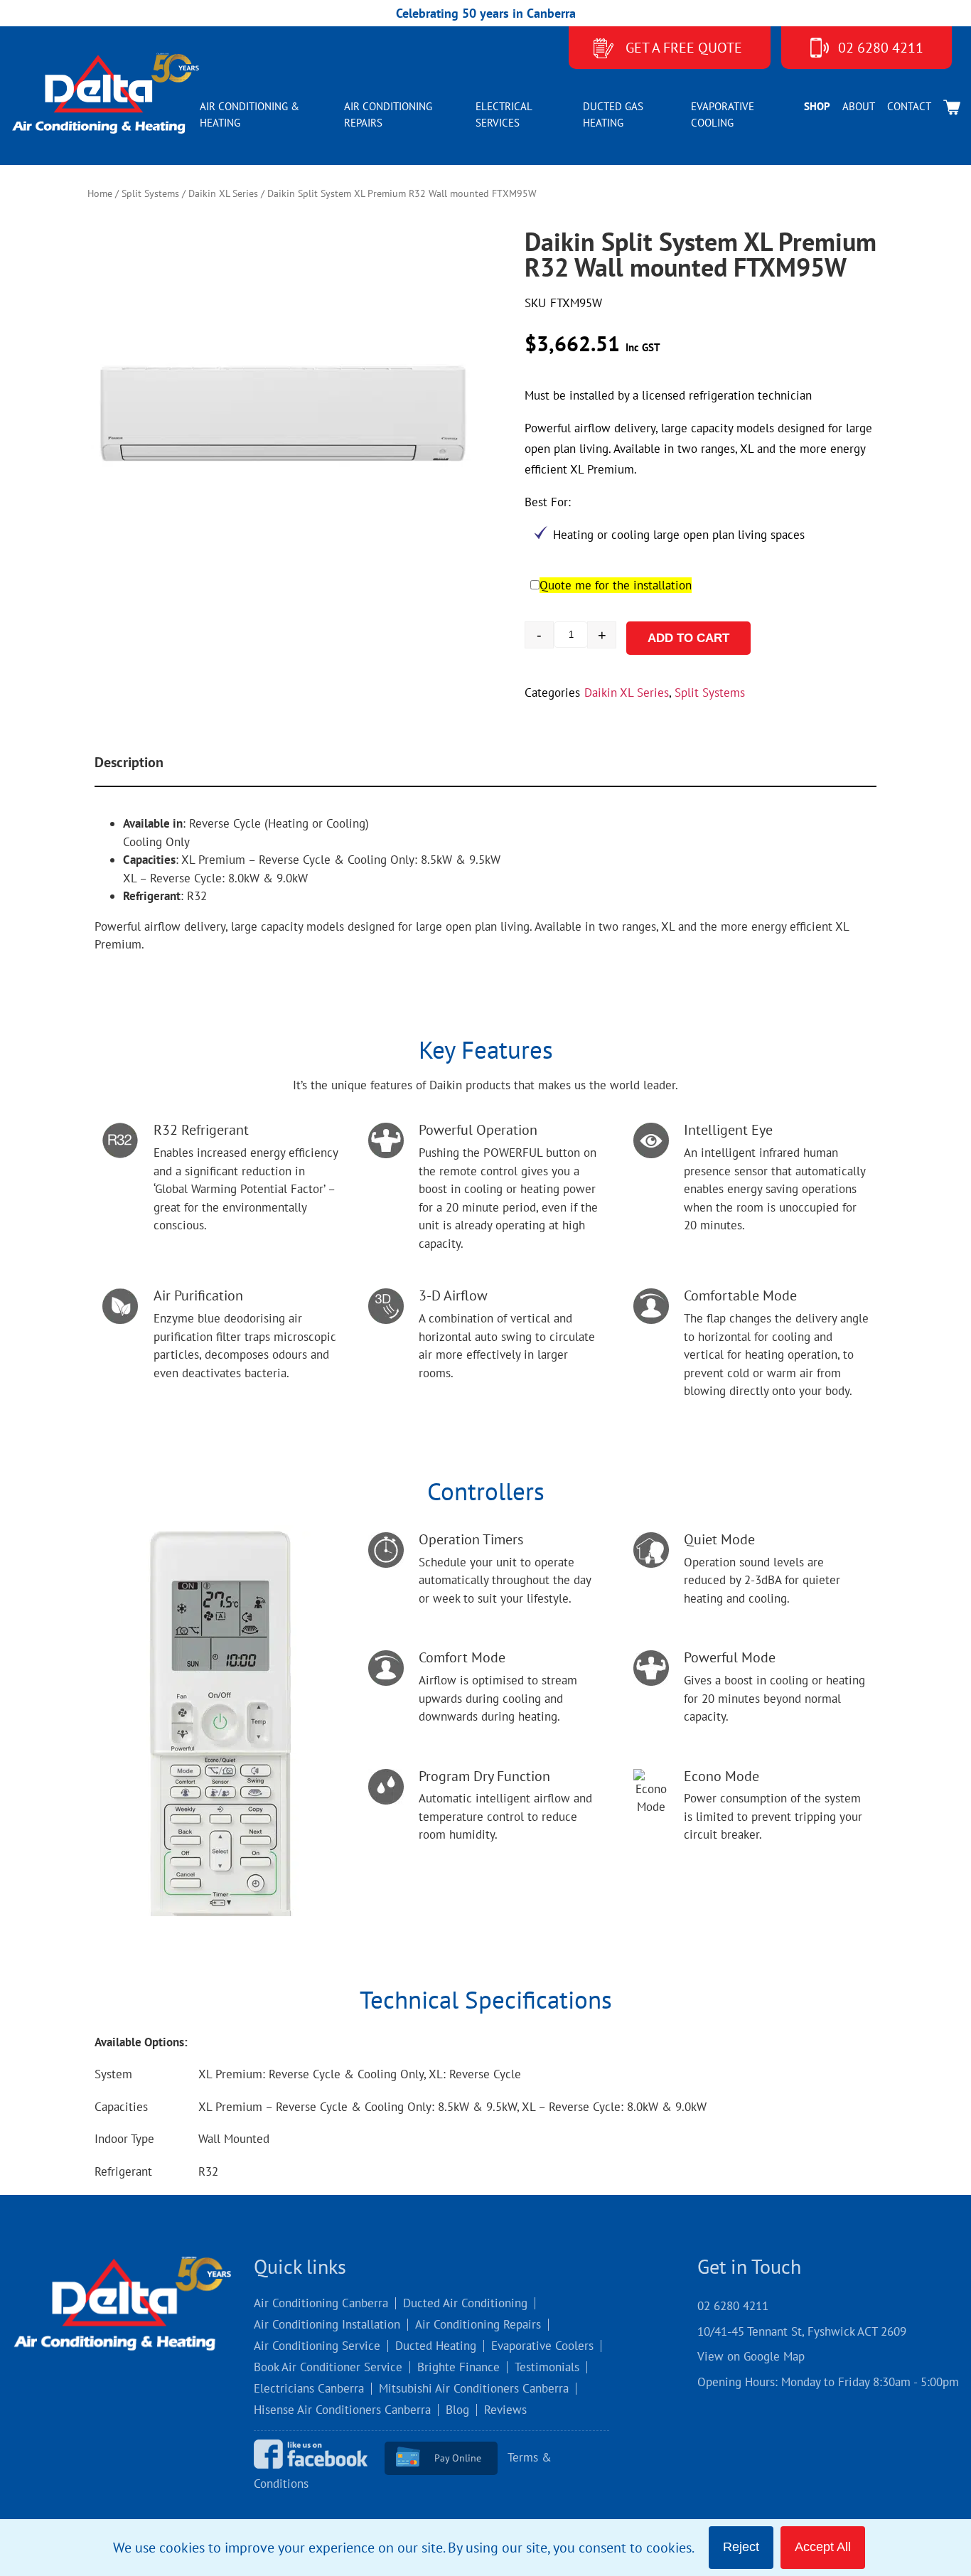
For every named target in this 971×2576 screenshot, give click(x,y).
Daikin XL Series (223, 193)
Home (100, 193)
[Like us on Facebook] (317, 2457)
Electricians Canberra (309, 2388)
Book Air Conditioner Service (328, 2367)
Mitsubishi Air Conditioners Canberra (474, 2388)
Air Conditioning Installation (327, 2324)
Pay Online (458, 2458)
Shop (817, 106)
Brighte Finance (458, 2367)
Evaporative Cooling (723, 114)
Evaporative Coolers (542, 2346)
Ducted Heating (436, 2346)
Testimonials (547, 2367)
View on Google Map (751, 2356)
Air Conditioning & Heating (250, 114)
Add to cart (683, 638)
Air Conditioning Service (317, 2346)
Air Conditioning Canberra (321, 2303)
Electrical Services (504, 114)
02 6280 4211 (881, 48)
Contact (909, 106)
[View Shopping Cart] (952, 107)
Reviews (505, 2410)
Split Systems (150, 193)
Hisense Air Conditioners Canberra (342, 2410)
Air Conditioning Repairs (388, 114)
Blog (457, 2410)
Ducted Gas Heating (613, 114)
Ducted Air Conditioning (465, 2303)
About (859, 106)
